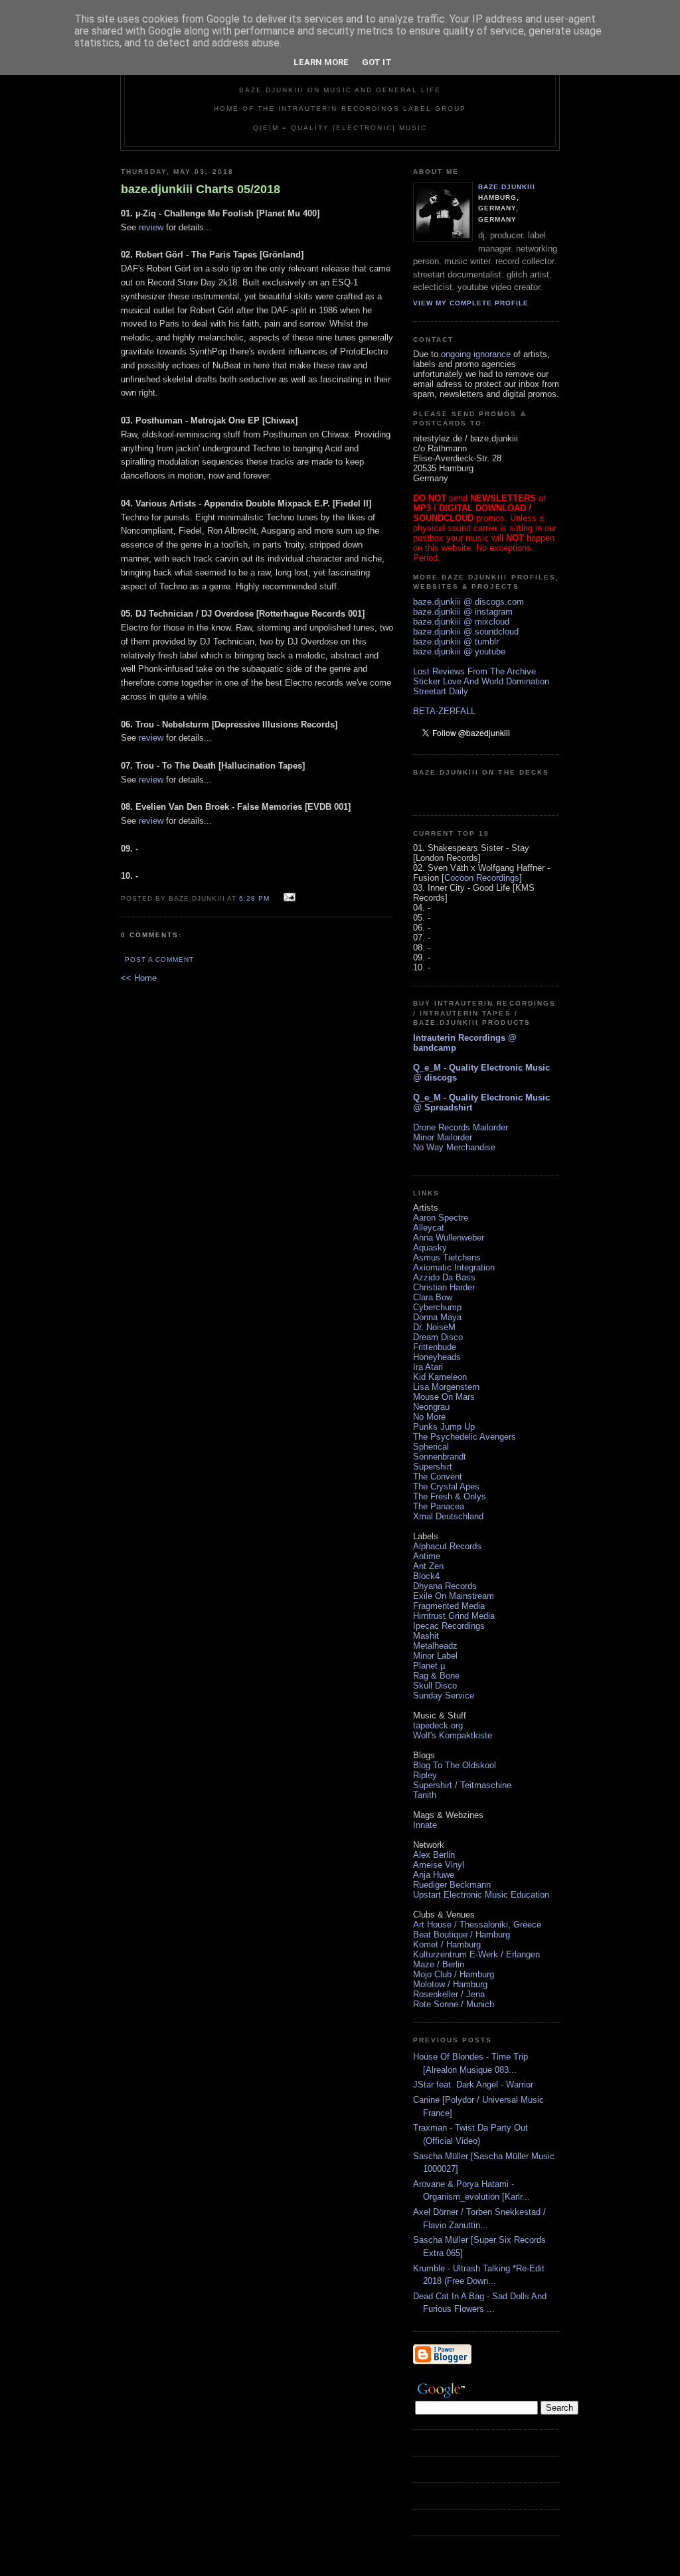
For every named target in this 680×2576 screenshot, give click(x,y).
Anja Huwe (434, 1875)
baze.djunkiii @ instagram (463, 612)
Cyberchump (437, 1307)
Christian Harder (444, 1287)
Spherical (431, 1447)
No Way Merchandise (454, 1147)
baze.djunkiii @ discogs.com (468, 602)
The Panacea (439, 1506)
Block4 (426, 1576)
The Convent (438, 1477)
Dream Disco (438, 1337)
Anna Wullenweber (449, 1238)
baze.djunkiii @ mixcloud (461, 622)
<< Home (139, 978)
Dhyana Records (445, 1586)
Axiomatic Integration (454, 1267)
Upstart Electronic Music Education (481, 1895)
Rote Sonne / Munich (454, 2004)
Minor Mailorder (443, 1137)
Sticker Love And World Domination (481, 681)
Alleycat (429, 1228)
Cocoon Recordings (482, 878)
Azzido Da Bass (444, 1277)
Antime (427, 1556)
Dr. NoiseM (434, 1327)
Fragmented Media (449, 1606)
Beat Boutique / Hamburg (462, 1934)
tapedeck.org (438, 1725)
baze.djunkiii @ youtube (459, 651)
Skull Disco (435, 1686)
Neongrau (431, 1407)
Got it (377, 62)
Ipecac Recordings (449, 1626)
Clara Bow (433, 1297)
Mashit (426, 1636)
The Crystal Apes (446, 1486)
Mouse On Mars (444, 1397)
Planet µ (429, 1666)
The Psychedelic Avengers (465, 1437)
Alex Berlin (434, 1855)
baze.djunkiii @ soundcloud (466, 632)
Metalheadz (435, 1646)
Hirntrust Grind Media (454, 1616)
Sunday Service (444, 1696)
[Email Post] (288, 898)
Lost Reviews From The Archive (474, 671)
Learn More (321, 62)
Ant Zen (428, 1566)
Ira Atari (428, 1367)
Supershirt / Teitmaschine (462, 1785)
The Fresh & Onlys (450, 1496)
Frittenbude (435, 1347)
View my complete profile (471, 303)
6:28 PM (254, 898)
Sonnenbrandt (440, 1457)
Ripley (425, 1775)
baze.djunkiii (507, 187)
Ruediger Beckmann (452, 1885)
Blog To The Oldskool (455, 1765)
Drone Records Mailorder (461, 1127)
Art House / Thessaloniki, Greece (477, 1925)
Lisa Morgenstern (446, 1387)
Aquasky (430, 1248)
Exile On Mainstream (454, 1596)
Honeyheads (437, 1357)
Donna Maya (437, 1317)
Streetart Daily (441, 691)
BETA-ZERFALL (444, 711)
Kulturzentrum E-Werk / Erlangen (476, 1954)
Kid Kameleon (440, 1377)
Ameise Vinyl (439, 1865)
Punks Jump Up (444, 1427)
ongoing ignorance (476, 354)
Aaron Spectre (441, 1218)
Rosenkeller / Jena (449, 1994)
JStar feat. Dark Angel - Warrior (473, 2084)
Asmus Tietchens (447, 1257)
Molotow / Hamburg (450, 1984)
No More (429, 1417)
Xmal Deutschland (448, 1516)
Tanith (425, 1795)
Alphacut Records (447, 1546)
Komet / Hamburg (447, 1944)
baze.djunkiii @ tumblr (456, 642)
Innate (425, 1825)
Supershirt (433, 1467)
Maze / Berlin (439, 1964)
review (151, 227)
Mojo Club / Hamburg (454, 1974)
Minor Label (435, 1656)
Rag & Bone (436, 1676)
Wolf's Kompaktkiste (453, 1735)
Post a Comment (159, 959)
